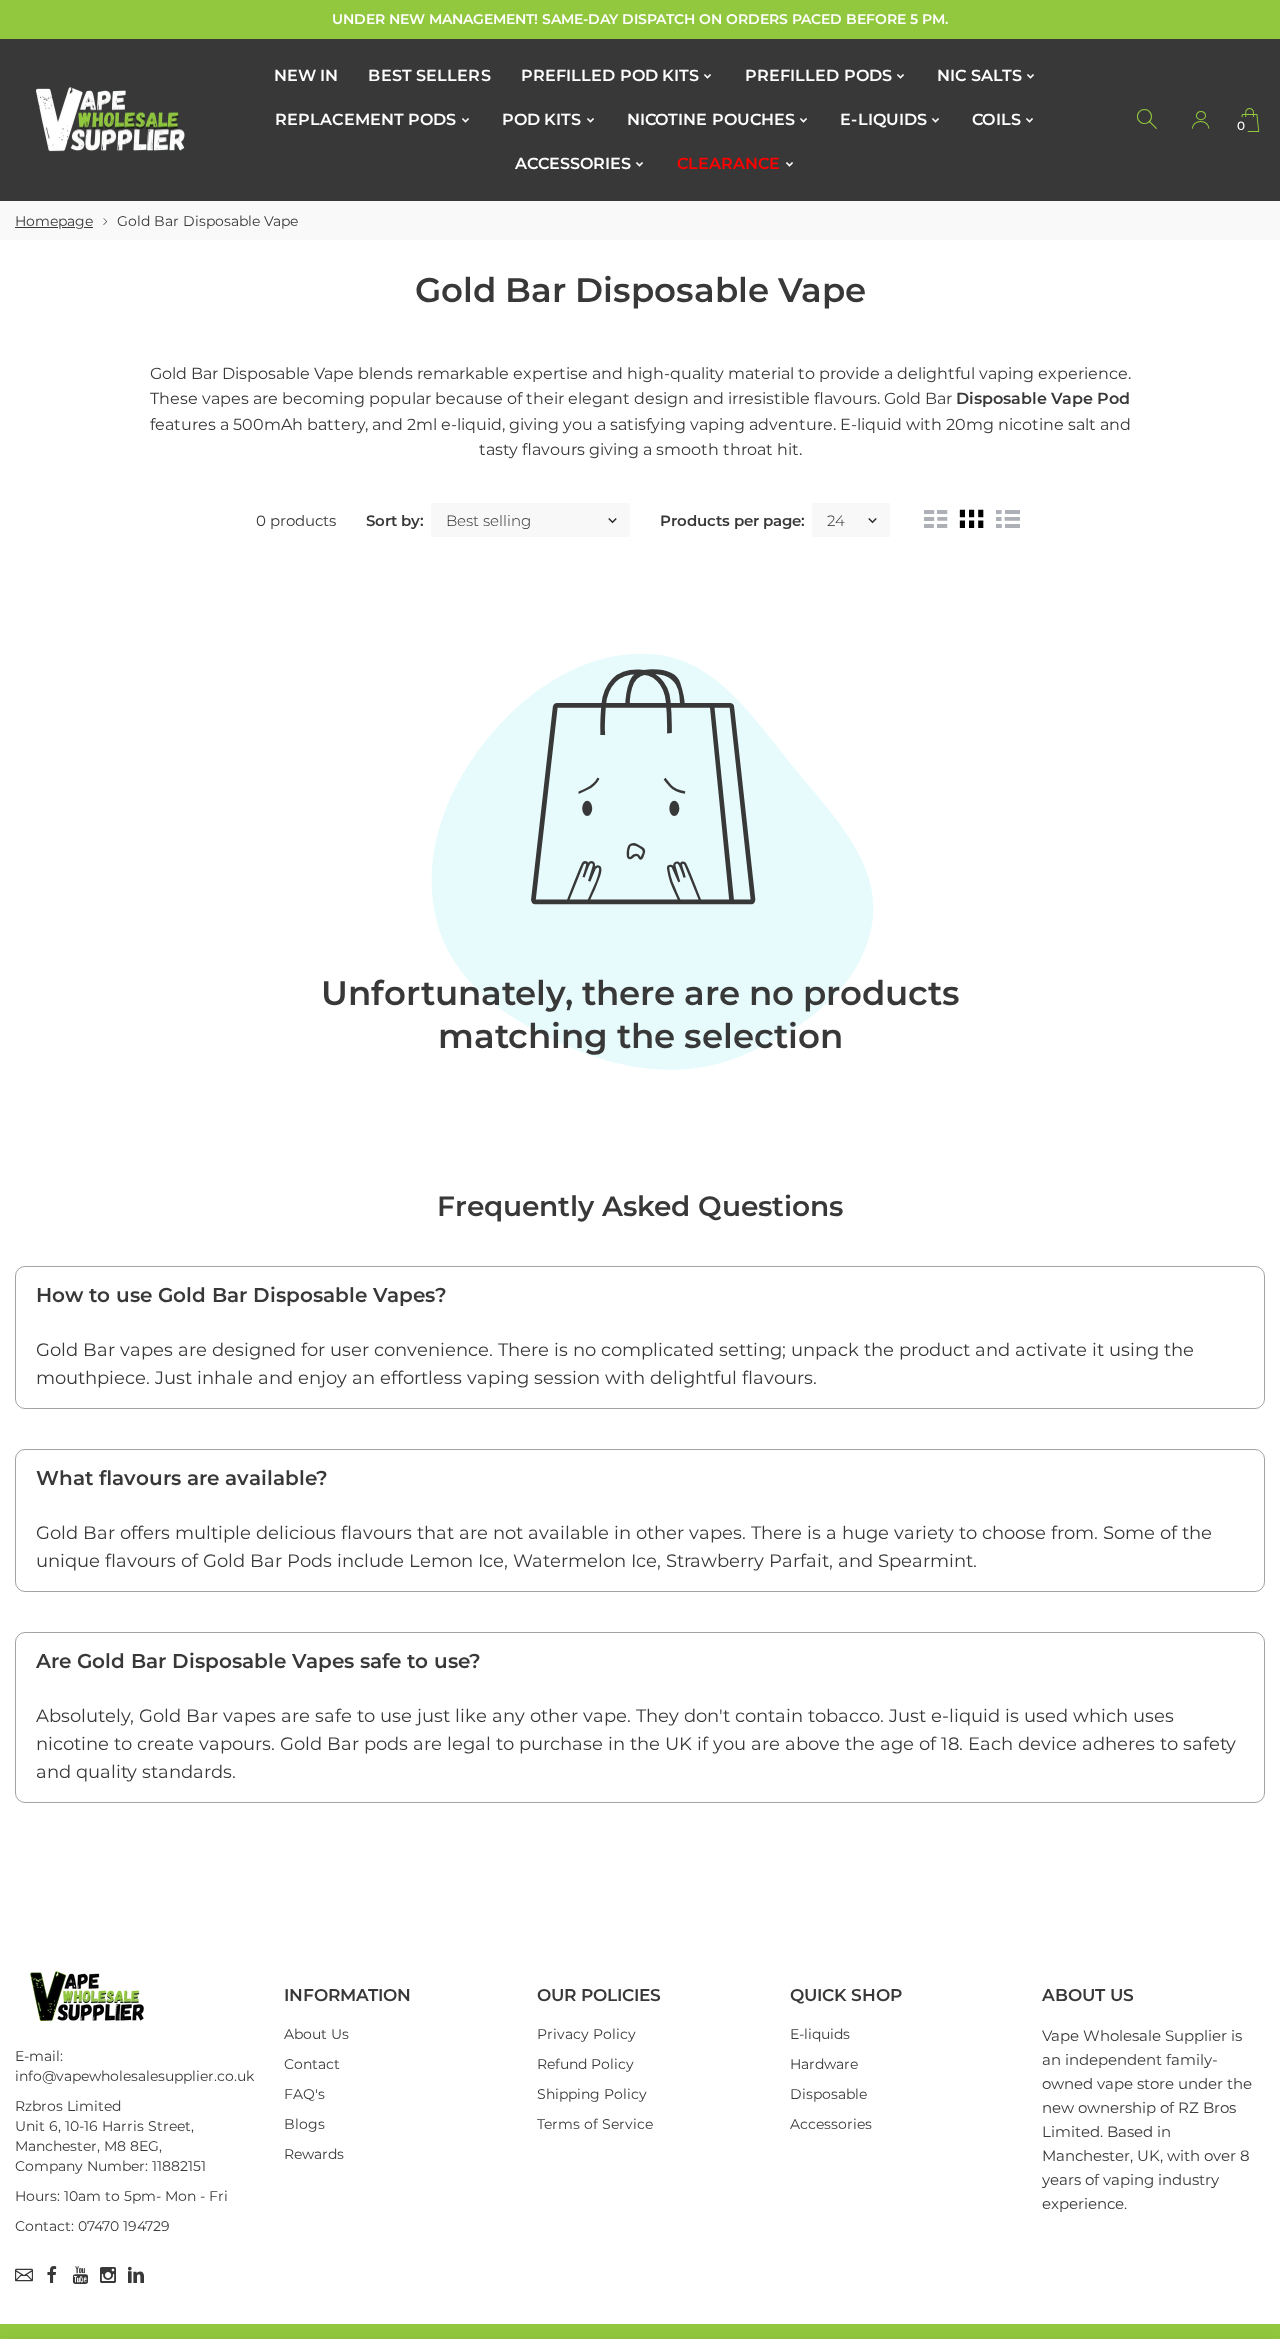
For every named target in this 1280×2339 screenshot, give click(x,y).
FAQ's (304, 2094)
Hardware (824, 2064)
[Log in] (1200, 120)
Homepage (54, 221)
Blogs (304, 2124)
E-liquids (820, 2034)
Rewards (314, 2154)
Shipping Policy (592, 2094)
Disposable (828, 2094)
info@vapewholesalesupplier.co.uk (134, 2076)
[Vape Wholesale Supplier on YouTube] (80, 2275)
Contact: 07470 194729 (92, 2226)
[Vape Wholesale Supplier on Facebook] (52, 2275)
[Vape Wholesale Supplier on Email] (24, 2275)
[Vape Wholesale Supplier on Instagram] (108, 2275)
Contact (312, 2064)
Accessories (831, 2124)
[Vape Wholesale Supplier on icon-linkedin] (136, 2275)
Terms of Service (595, 2124)
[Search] (1148, 120)
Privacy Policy (586, 2034)
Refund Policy (585, 2064)
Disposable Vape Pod (1043, 398)
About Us (316, 2034)
